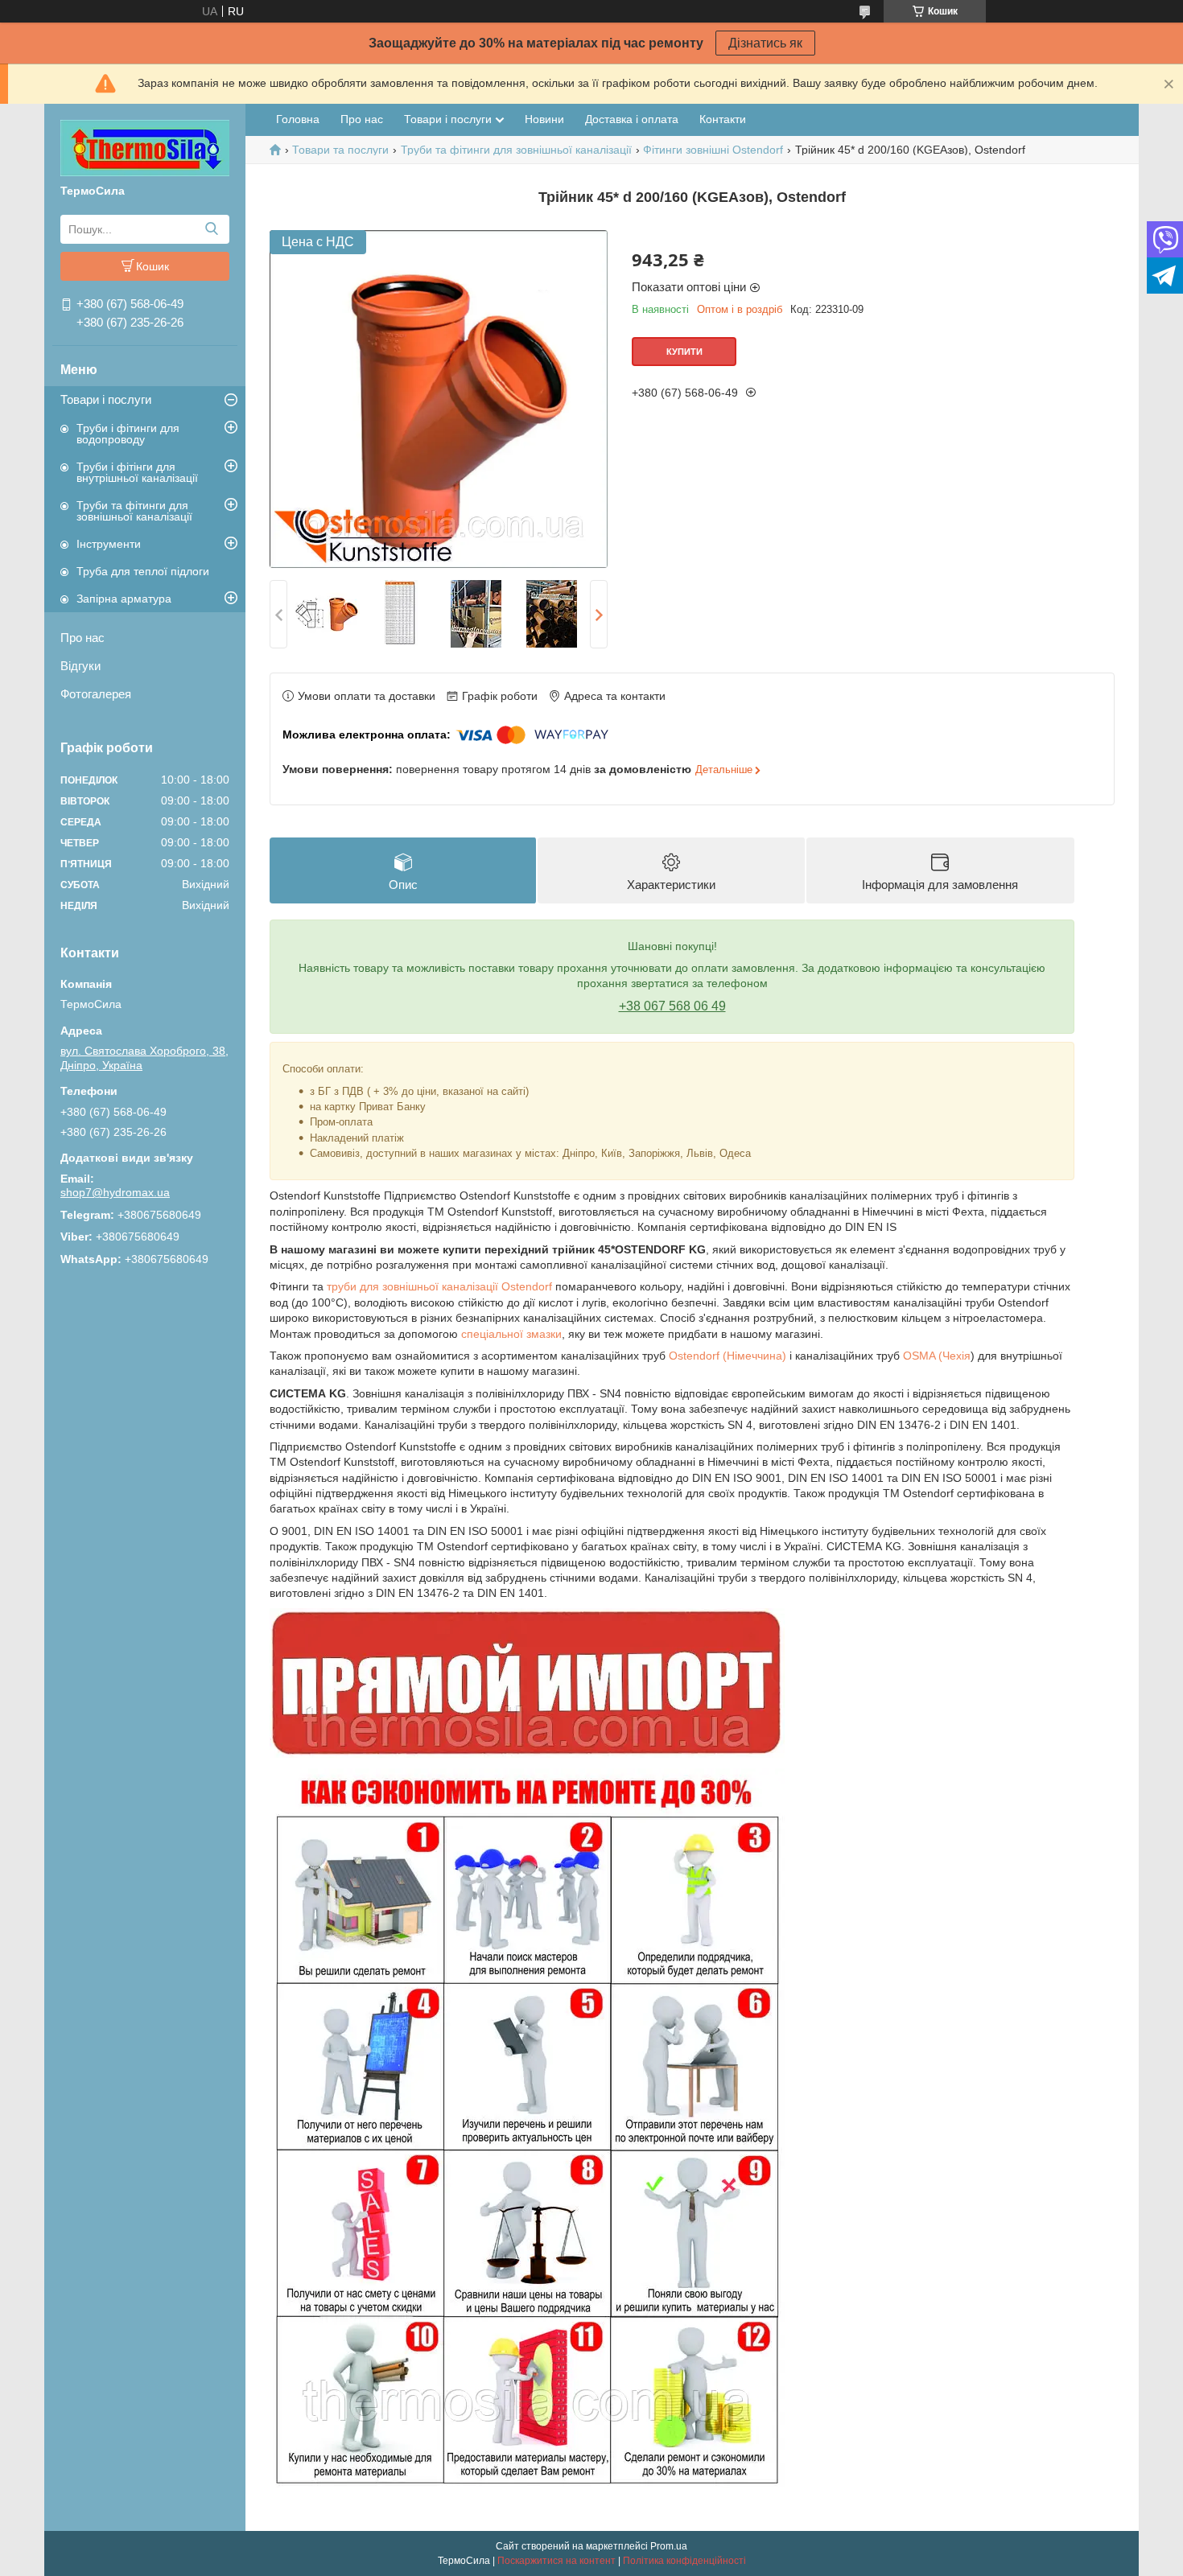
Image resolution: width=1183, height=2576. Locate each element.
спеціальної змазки (511, 1334)
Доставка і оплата (632, 119)
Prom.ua (669, 2546)
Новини (544, 119)
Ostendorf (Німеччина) (728, 1356)
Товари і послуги (106, 399)
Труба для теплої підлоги (143, 571)
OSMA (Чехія (937, 1356)
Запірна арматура (124, 599)
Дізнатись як (765, 43)
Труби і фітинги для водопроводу (128, 434)
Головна (298, 119)
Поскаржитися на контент (556, 2561)
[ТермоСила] (145, 147)
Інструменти (109, 544)
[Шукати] (211, 229)
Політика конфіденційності (684, 2561)
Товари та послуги (340, 150)
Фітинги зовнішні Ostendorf (713, 150)
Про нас (82, 638)
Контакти (723, 119)
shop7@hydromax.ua (115, 1192)
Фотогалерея (96, 694)
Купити (684, 352)
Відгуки (80, 666)
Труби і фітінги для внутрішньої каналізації (137, 472)
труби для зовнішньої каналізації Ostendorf (439, 1286)
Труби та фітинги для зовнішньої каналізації (134, 511)
